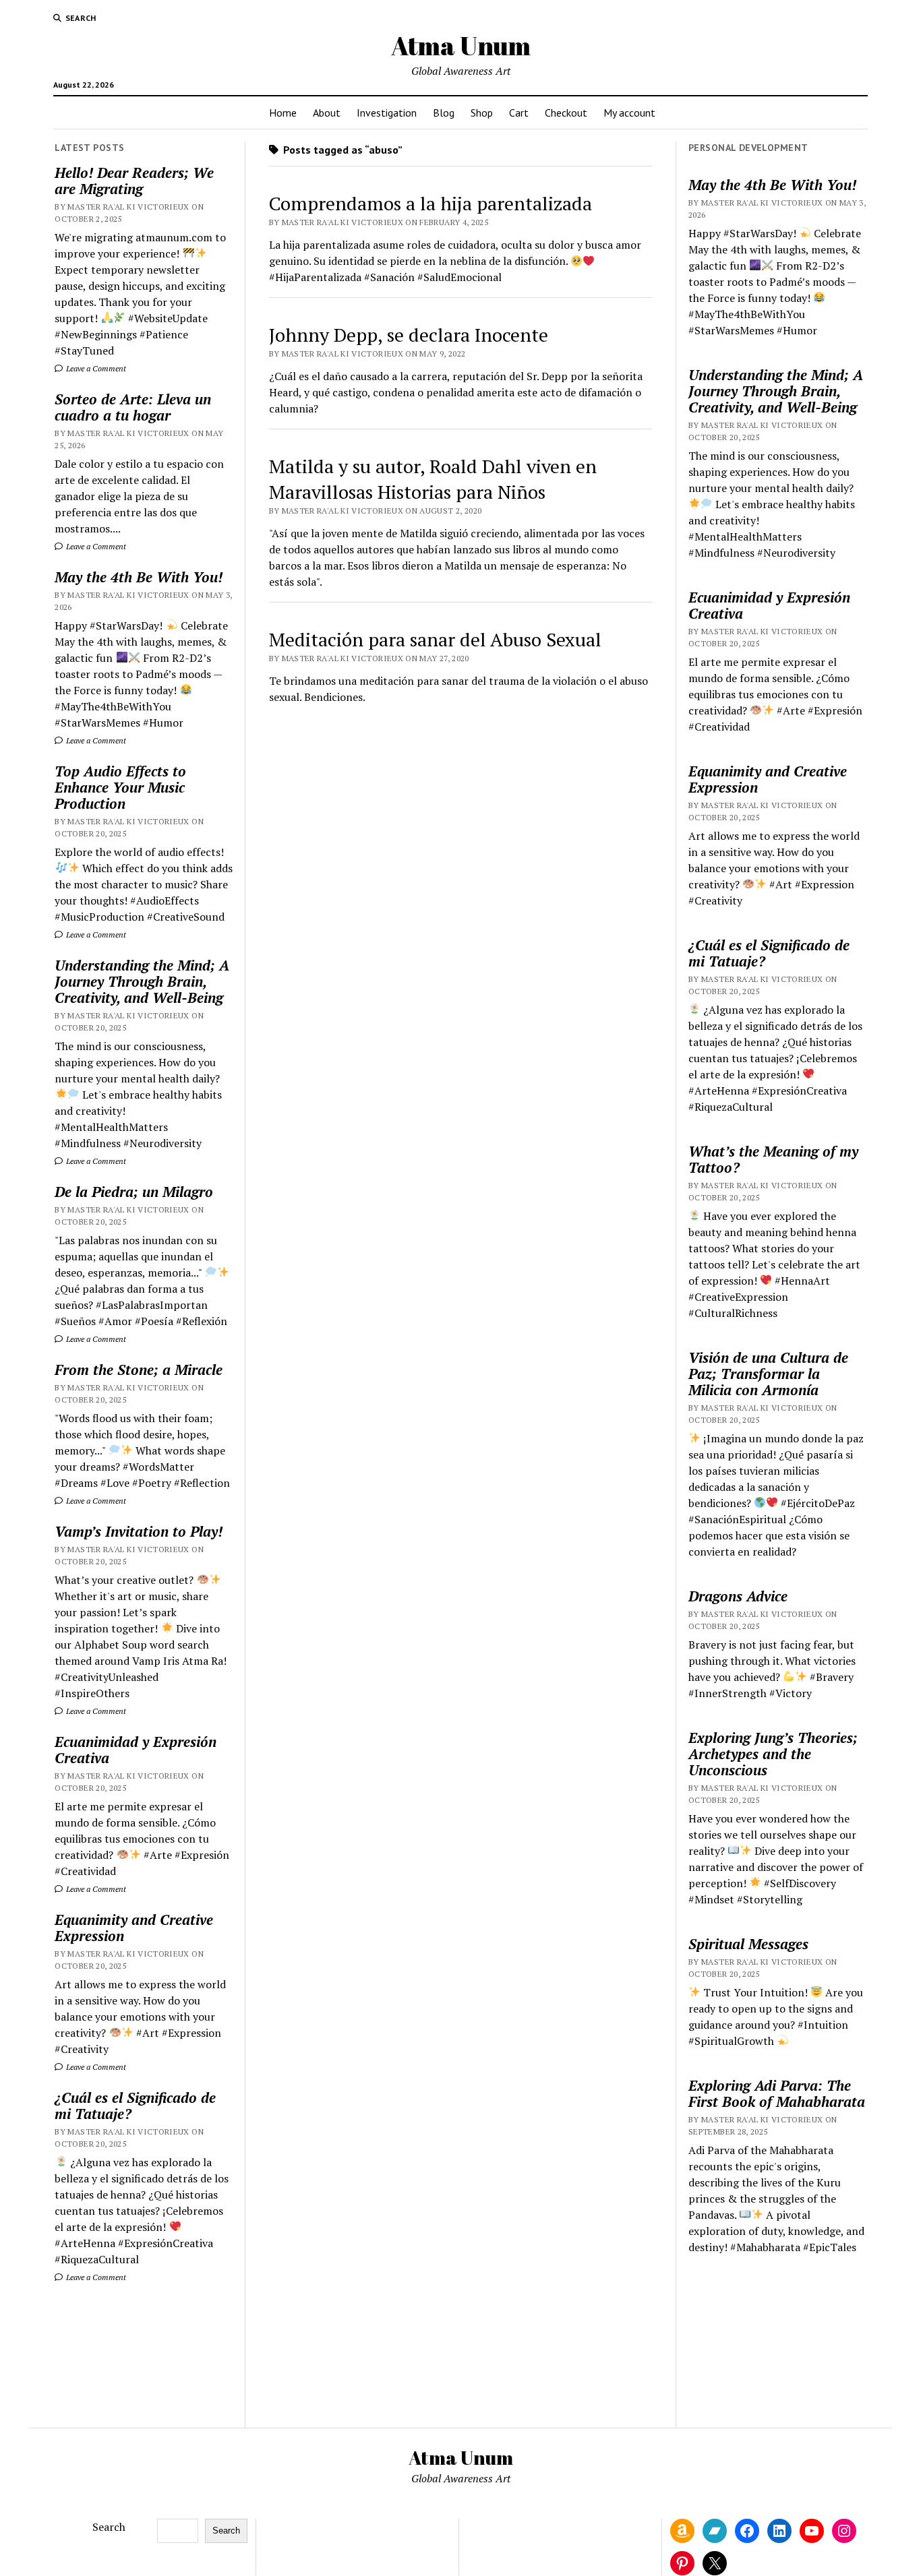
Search (109, 2527)
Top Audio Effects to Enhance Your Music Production (120, 787)
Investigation (387, 113)
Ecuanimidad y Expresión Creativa (136, 1750)
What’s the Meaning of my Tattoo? (773, 1159)
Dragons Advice (738, 1596)
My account (629, 113)
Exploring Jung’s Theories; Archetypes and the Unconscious (773, 1754)
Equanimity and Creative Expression (134, 1928)
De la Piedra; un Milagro (134, 1192)
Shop (482, 113)
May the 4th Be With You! (139, 577)
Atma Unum (461, 45)
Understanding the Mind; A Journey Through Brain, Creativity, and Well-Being (142, 981)
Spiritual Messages (748, 1944)
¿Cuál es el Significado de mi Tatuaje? (135, 2106)
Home (283, 113)
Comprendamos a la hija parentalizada (430, 203)
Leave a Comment (95, 368)
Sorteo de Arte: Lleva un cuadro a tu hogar (133, 407)
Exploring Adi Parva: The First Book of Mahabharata (777, 2093)
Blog (444, 113)
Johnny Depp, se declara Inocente (409, 335)
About (327, 113)
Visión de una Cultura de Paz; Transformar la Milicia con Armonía (768, 1374)
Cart (519, 113)
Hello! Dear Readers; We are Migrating (134, 181)
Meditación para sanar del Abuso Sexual (435, 639)
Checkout (566, 113)
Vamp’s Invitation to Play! (139, 1531)
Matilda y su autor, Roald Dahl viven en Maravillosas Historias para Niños (433, 479)
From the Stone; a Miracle (139, 1370)
